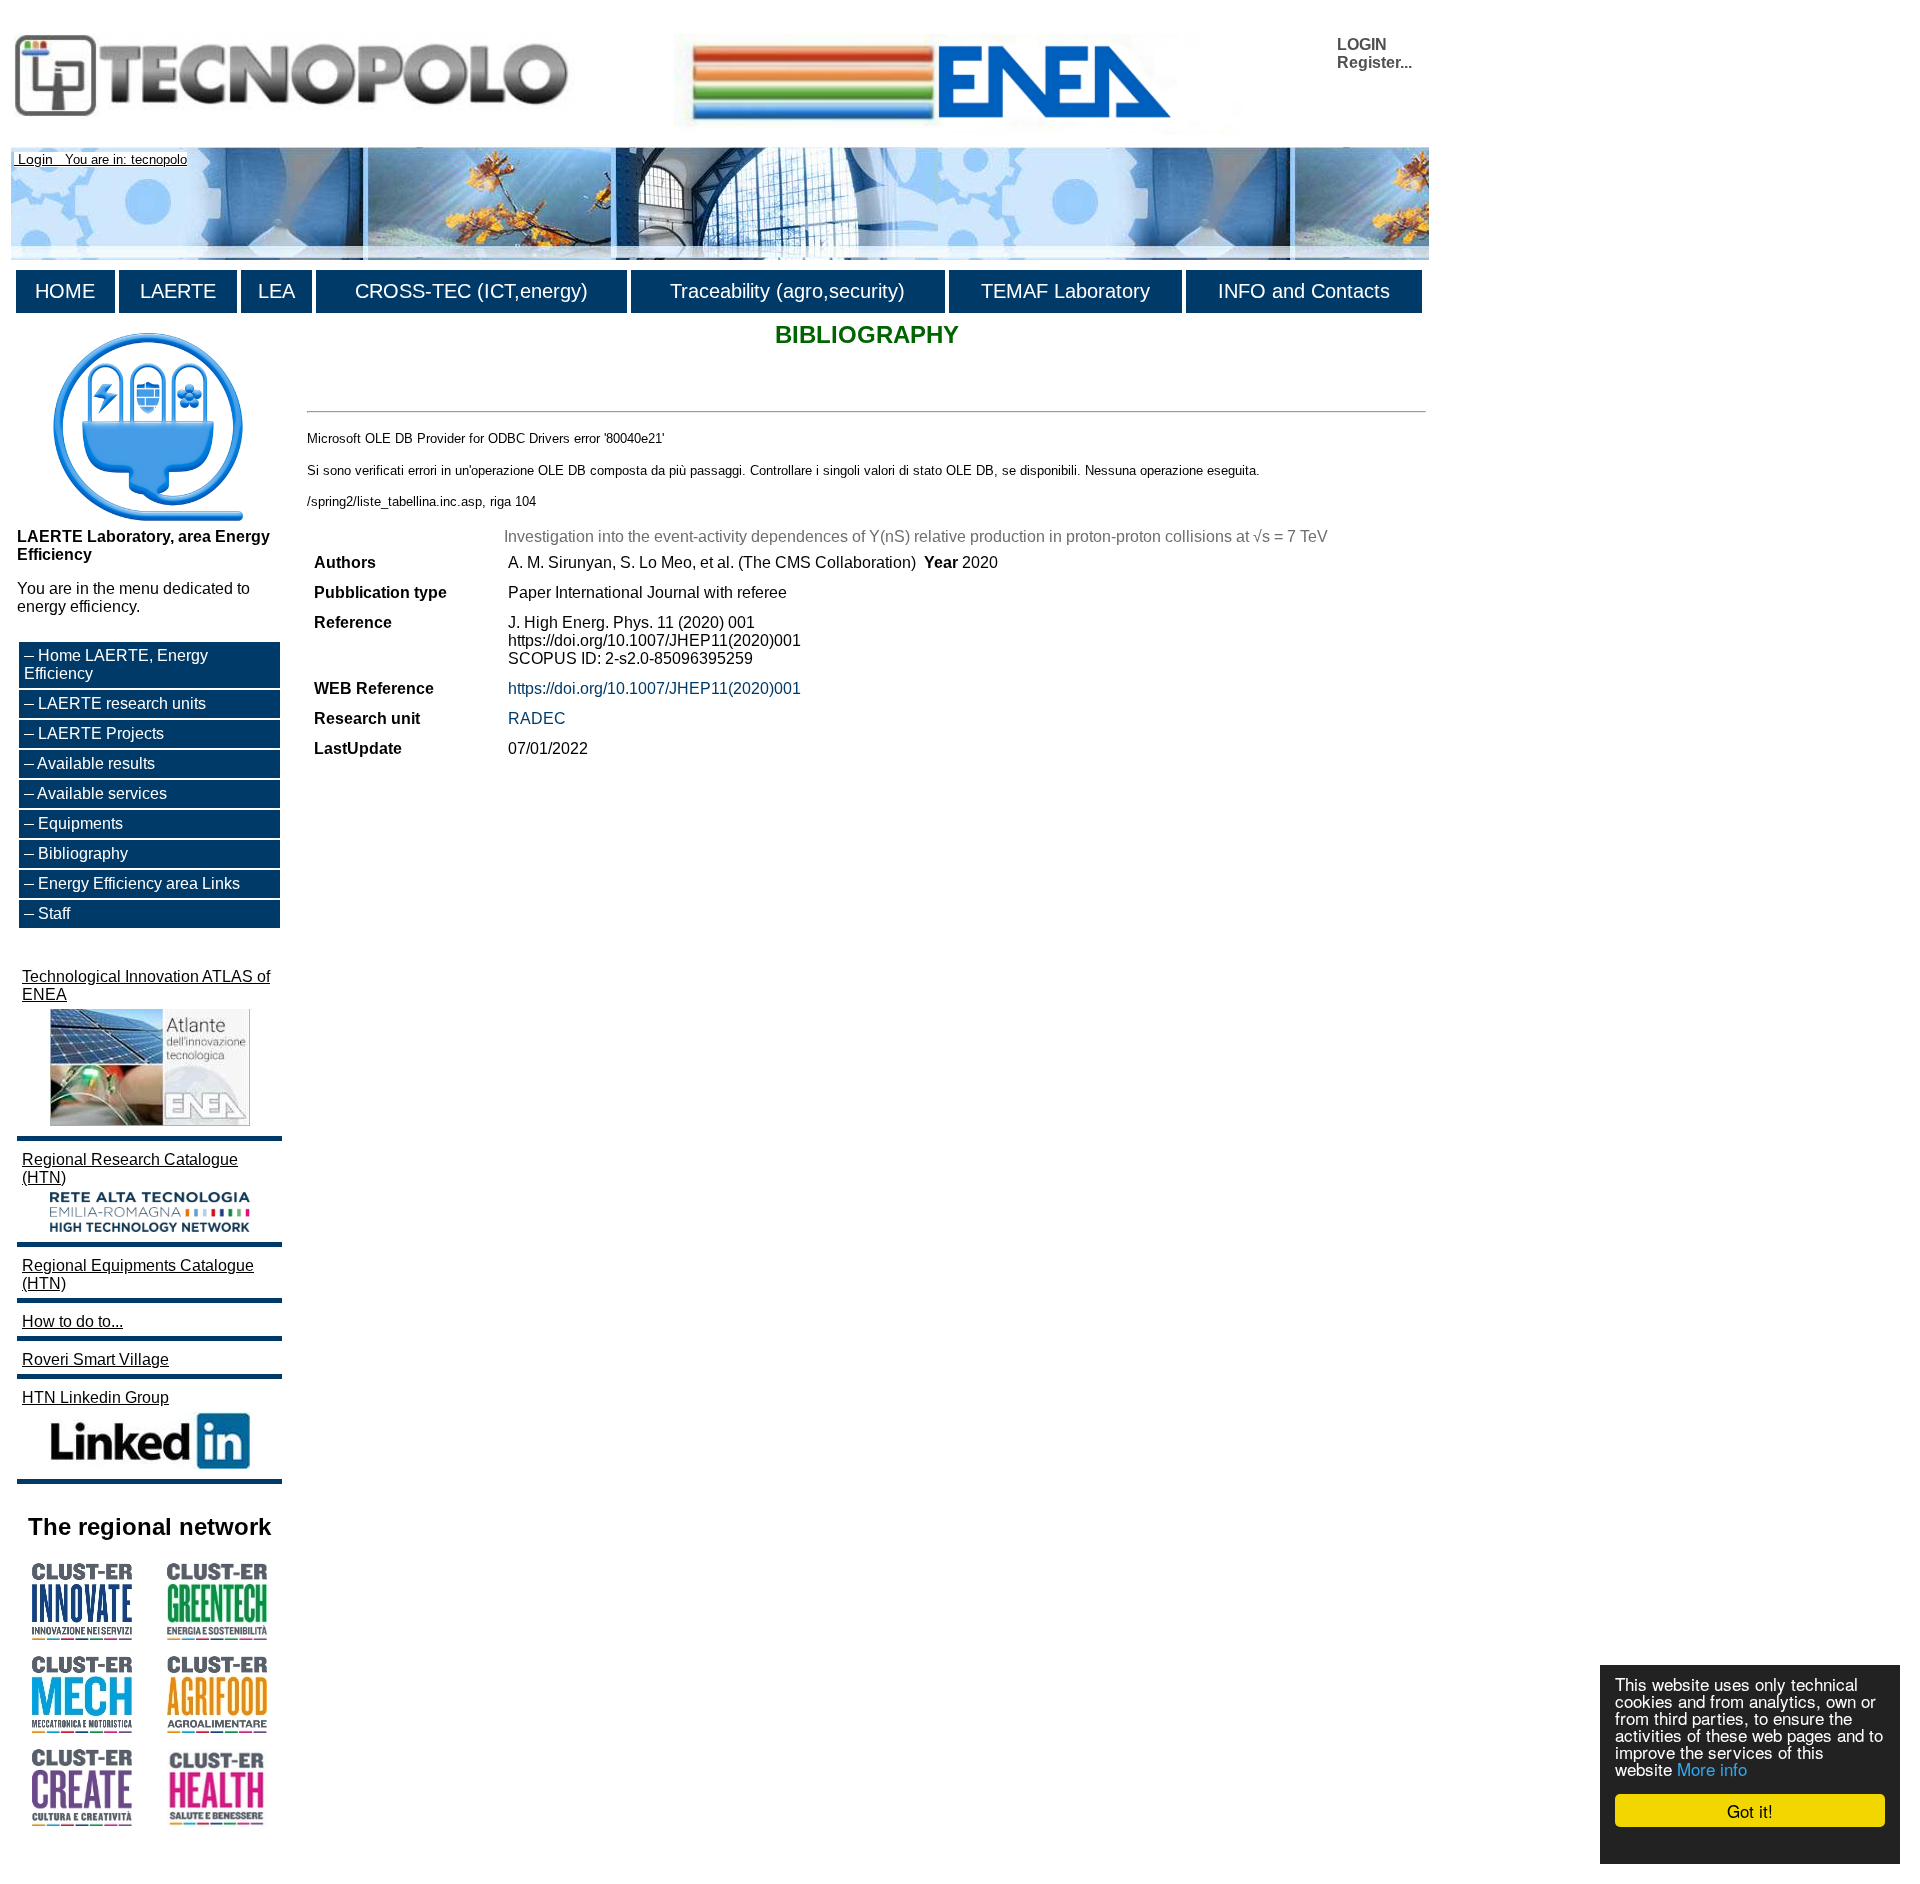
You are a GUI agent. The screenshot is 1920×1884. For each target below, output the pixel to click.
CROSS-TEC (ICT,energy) (471, 291)
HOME (65, 291)
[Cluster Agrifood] (217, 1727)
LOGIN (1362, 44)
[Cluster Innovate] (82, 1634)
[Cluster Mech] (82, 1727)
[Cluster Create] (82, 1820)
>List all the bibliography (393, 393)
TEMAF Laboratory (1065, 291)
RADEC (537, 718)
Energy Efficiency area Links (139, 883)
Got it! (1750, 1810)
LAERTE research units (122, 703)
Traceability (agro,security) (787, 291)
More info (1712, 1768)
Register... (1374, 62)
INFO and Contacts (1304, 291)
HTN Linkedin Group (95, 1397)
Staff (54, 913)
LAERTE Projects (101, 733)
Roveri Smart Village (95, 1359)
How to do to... (72, 1321)
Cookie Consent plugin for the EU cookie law (1750, 1845)
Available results (96, 763)
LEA (276, 291)
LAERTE (178, 291)
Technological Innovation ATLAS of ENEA (146, 985)
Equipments (80, 823)
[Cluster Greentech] (217, 1634)
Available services (102, 793)
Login (35, 159)
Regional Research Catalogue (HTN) (130, 1168)
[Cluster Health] (217, 1821)
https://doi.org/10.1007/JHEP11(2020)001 (654, 688)
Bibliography (83, 853)
